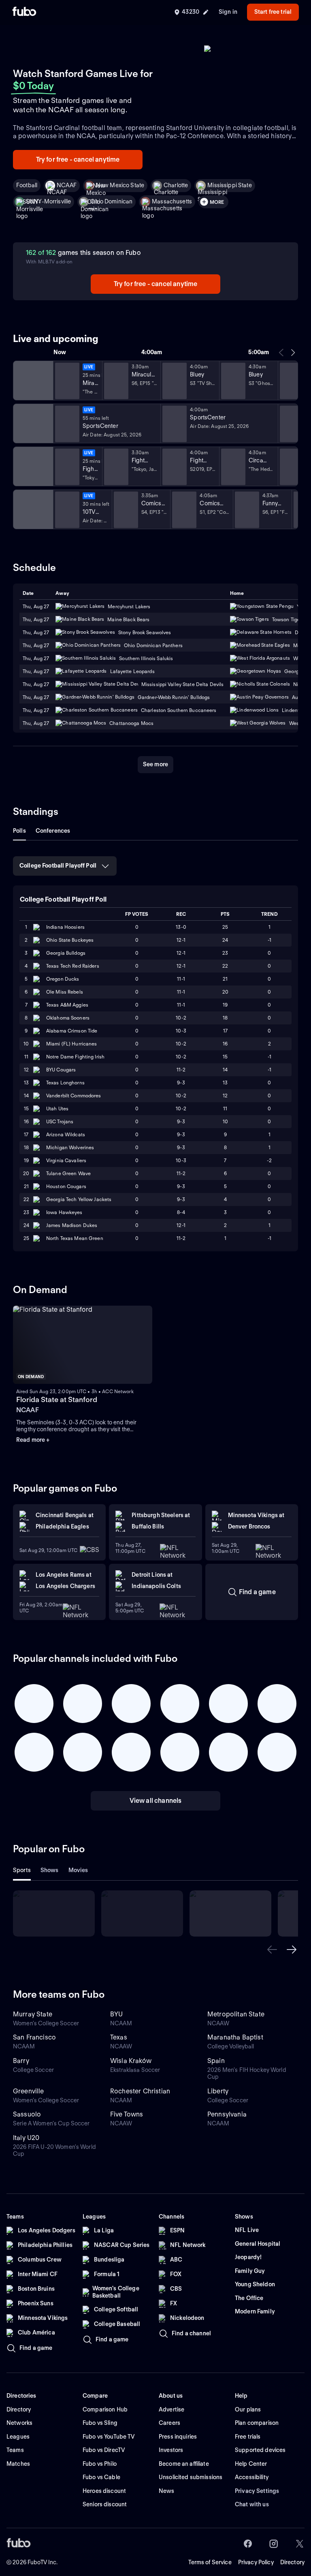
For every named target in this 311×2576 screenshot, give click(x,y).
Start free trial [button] (273, 12)
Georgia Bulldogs (66, 953)
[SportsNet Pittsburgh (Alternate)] (32, 466)
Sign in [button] (228, 12)
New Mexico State (120, 185)
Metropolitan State (236, 2014)
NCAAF (67, 185)
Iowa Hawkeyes (64, 1212)
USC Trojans (60, 1121)
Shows (50, 1870)
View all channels (156, 1801)
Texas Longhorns (65, 1083)
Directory (292, 2562)
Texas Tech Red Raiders (73, 966)
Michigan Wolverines (70, 1147)
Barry (21, 2061)
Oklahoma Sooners (68, 1018)
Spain (216, 2061)
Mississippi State (229, 185)
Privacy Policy (256, 2562)
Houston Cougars (66, 1186)
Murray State (33, 2014)
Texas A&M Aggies (67, 1005)
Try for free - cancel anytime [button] (78, 159)
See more (155, 764)
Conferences (53, 831)
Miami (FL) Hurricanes (72, 1044)
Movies (78, 1870)
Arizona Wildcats (66, 1134)
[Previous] (281, 353)
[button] (272, 1950)
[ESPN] (32, 423)
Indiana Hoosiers (65, 927)
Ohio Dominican (111, 201)
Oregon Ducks (63, 979)
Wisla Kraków (131, 2061)
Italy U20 (26, 2138)
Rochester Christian (140, 2091)
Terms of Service (210, 2562)
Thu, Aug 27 (36, 619)
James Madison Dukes (72, 1225)
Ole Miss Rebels (65, 992)
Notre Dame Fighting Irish (75, 1057)
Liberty (218, 2091)
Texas (119, 2037)
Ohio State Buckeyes (70, 940)
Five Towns (127, 2114)
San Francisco (34, 2037)
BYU (116, 2014)
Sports (22, 1870)
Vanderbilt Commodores (74, 1096)
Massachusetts (172, 201)
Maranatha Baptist (235, 2037)
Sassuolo (27, 2114)
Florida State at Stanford (57, 1399)
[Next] (293, 353)
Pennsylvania (227, 2114)
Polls (19, 831)
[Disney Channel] (32, 381)
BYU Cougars (61, 1070)
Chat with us (252, 2504)
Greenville (29, 2091)
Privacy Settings (257, 2491)
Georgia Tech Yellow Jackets (79, 1199)
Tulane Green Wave (68, 1173)
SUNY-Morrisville (48, 201)
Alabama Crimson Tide (72, 1031)
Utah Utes (57, 1108)
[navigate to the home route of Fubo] (24, 12)
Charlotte (176, 185)
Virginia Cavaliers (66, 1160)
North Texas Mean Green (75, 1238)
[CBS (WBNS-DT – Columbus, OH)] (32, 509)
